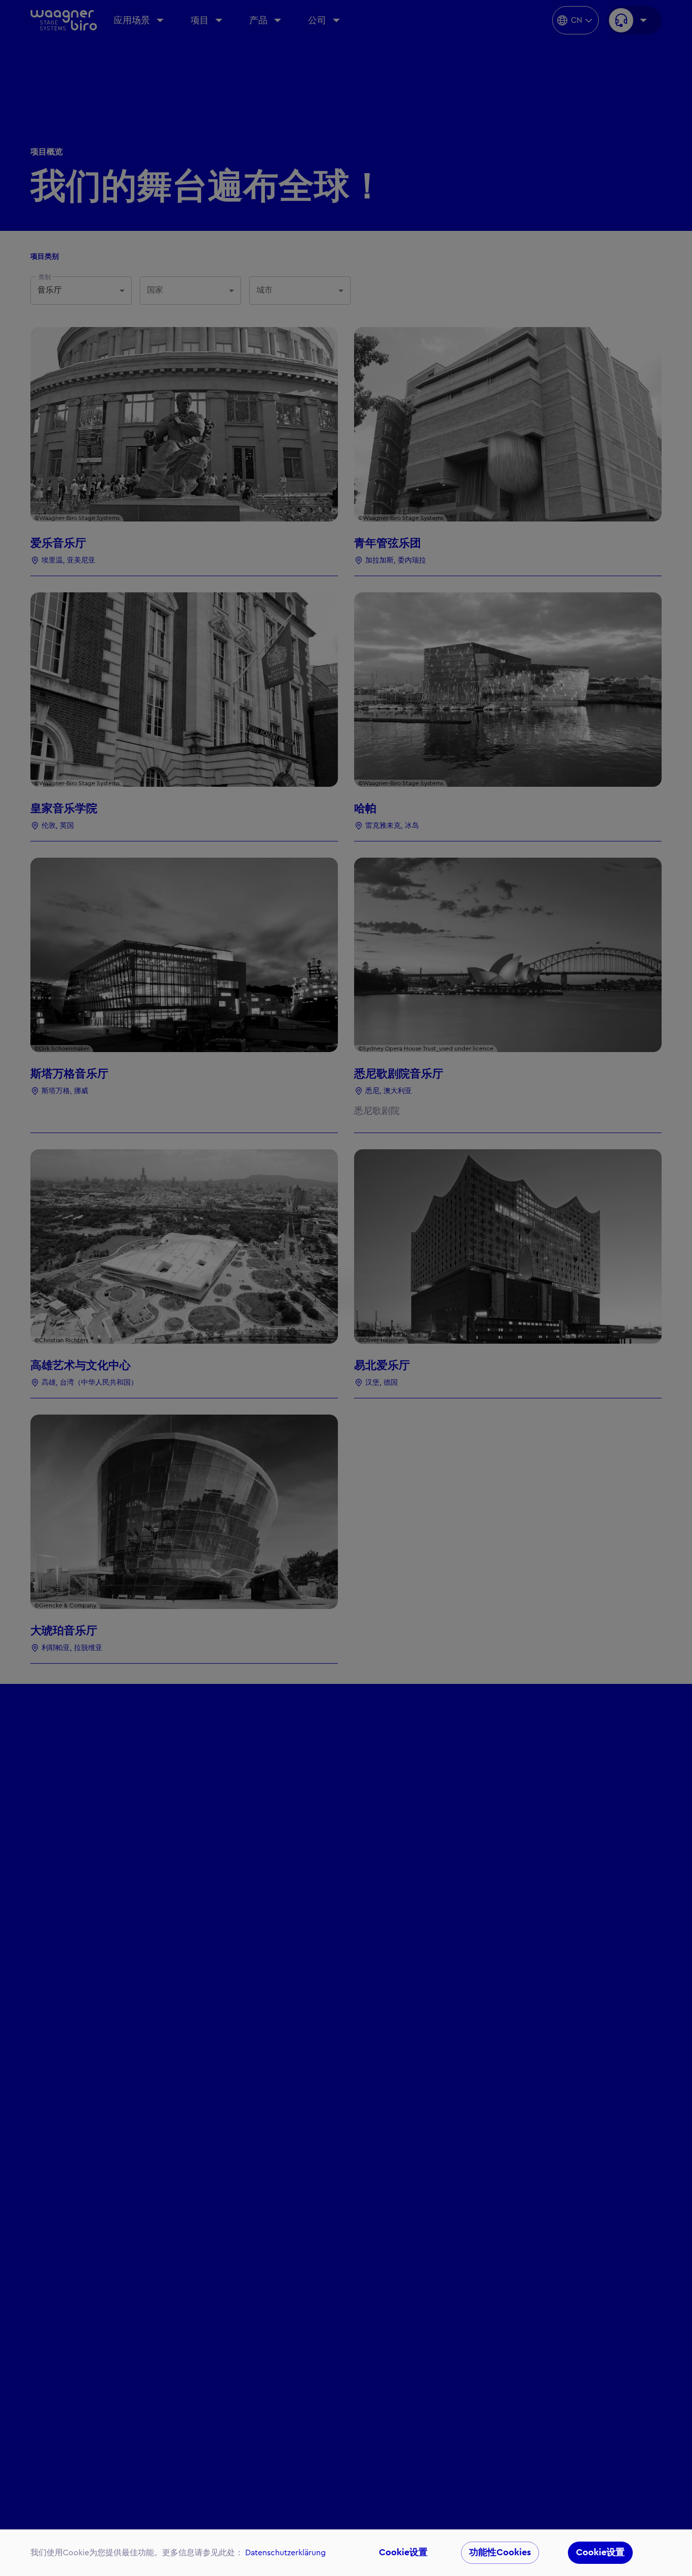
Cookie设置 (403, 2552)
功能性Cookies (500, 2552)
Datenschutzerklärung (285, 2553)
